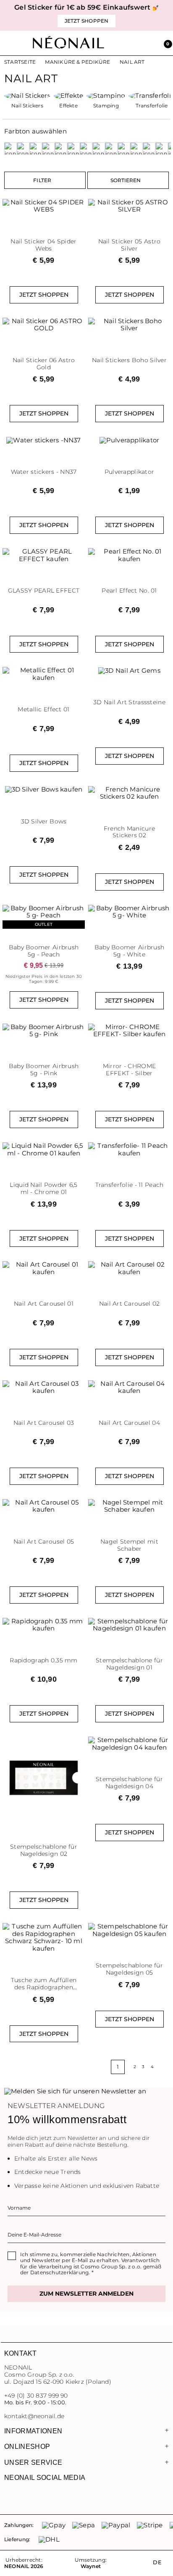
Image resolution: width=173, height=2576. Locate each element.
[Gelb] (36, 149)
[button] (165, 43)
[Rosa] (99, 149)
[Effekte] (69, 96)
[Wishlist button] (79, 202)
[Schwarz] (124, 149)
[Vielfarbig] (149, 149)
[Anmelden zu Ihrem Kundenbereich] (147, 43)
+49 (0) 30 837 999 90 (36, 2396)
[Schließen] (167, 15)
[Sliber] (136, 149)
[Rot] (111, 149)
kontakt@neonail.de (34, 2416)
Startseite (20, 62)
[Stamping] (106, 96)
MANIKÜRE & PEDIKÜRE (77, 62)
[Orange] (73, 149)
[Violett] (162, 149)
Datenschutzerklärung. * (62, 2272)
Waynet (91, 2566)
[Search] (128, 43)
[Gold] (48, 149)
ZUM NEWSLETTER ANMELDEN (86, 2294)
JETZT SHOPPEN (44, 295)
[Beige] (10, 149)
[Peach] (86, 149)
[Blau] (23, 149)
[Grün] (61, 149)
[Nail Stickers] (27, 96)
